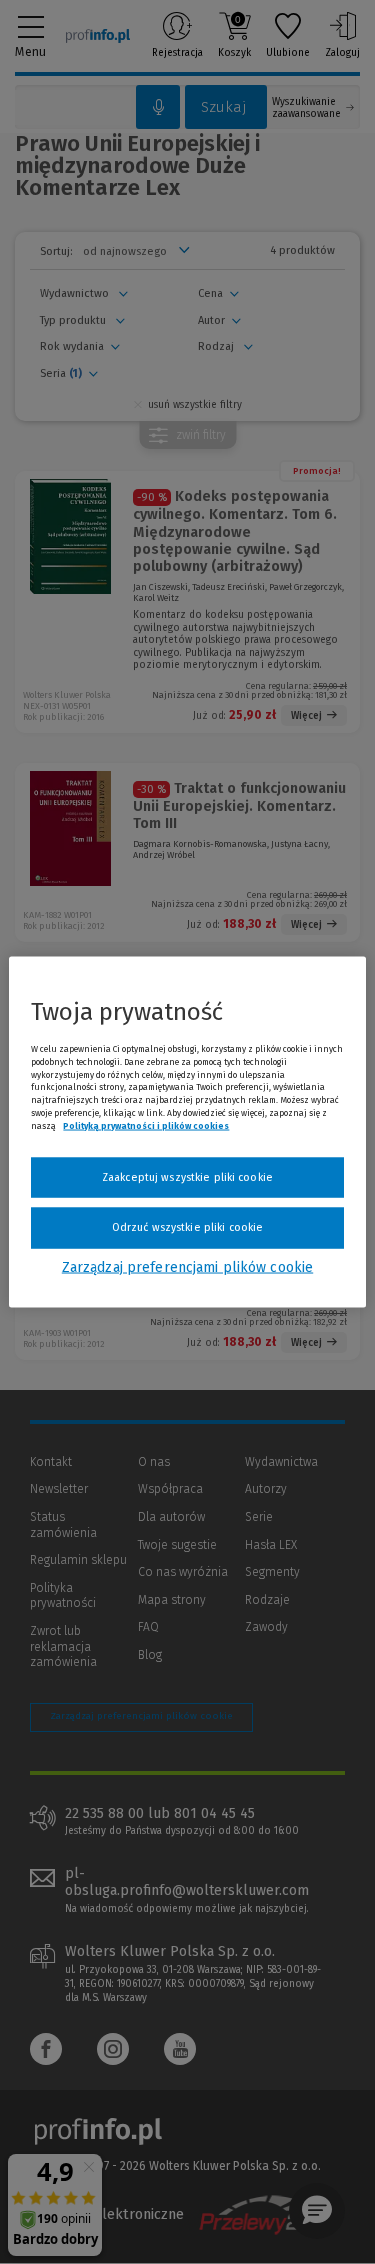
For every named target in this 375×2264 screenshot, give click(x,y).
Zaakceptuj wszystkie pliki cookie (187, 1176)
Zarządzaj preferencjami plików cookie (187, 1266)
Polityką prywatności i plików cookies (146, 1125)
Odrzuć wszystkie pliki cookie (187, 1227)
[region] (187, 1132)
